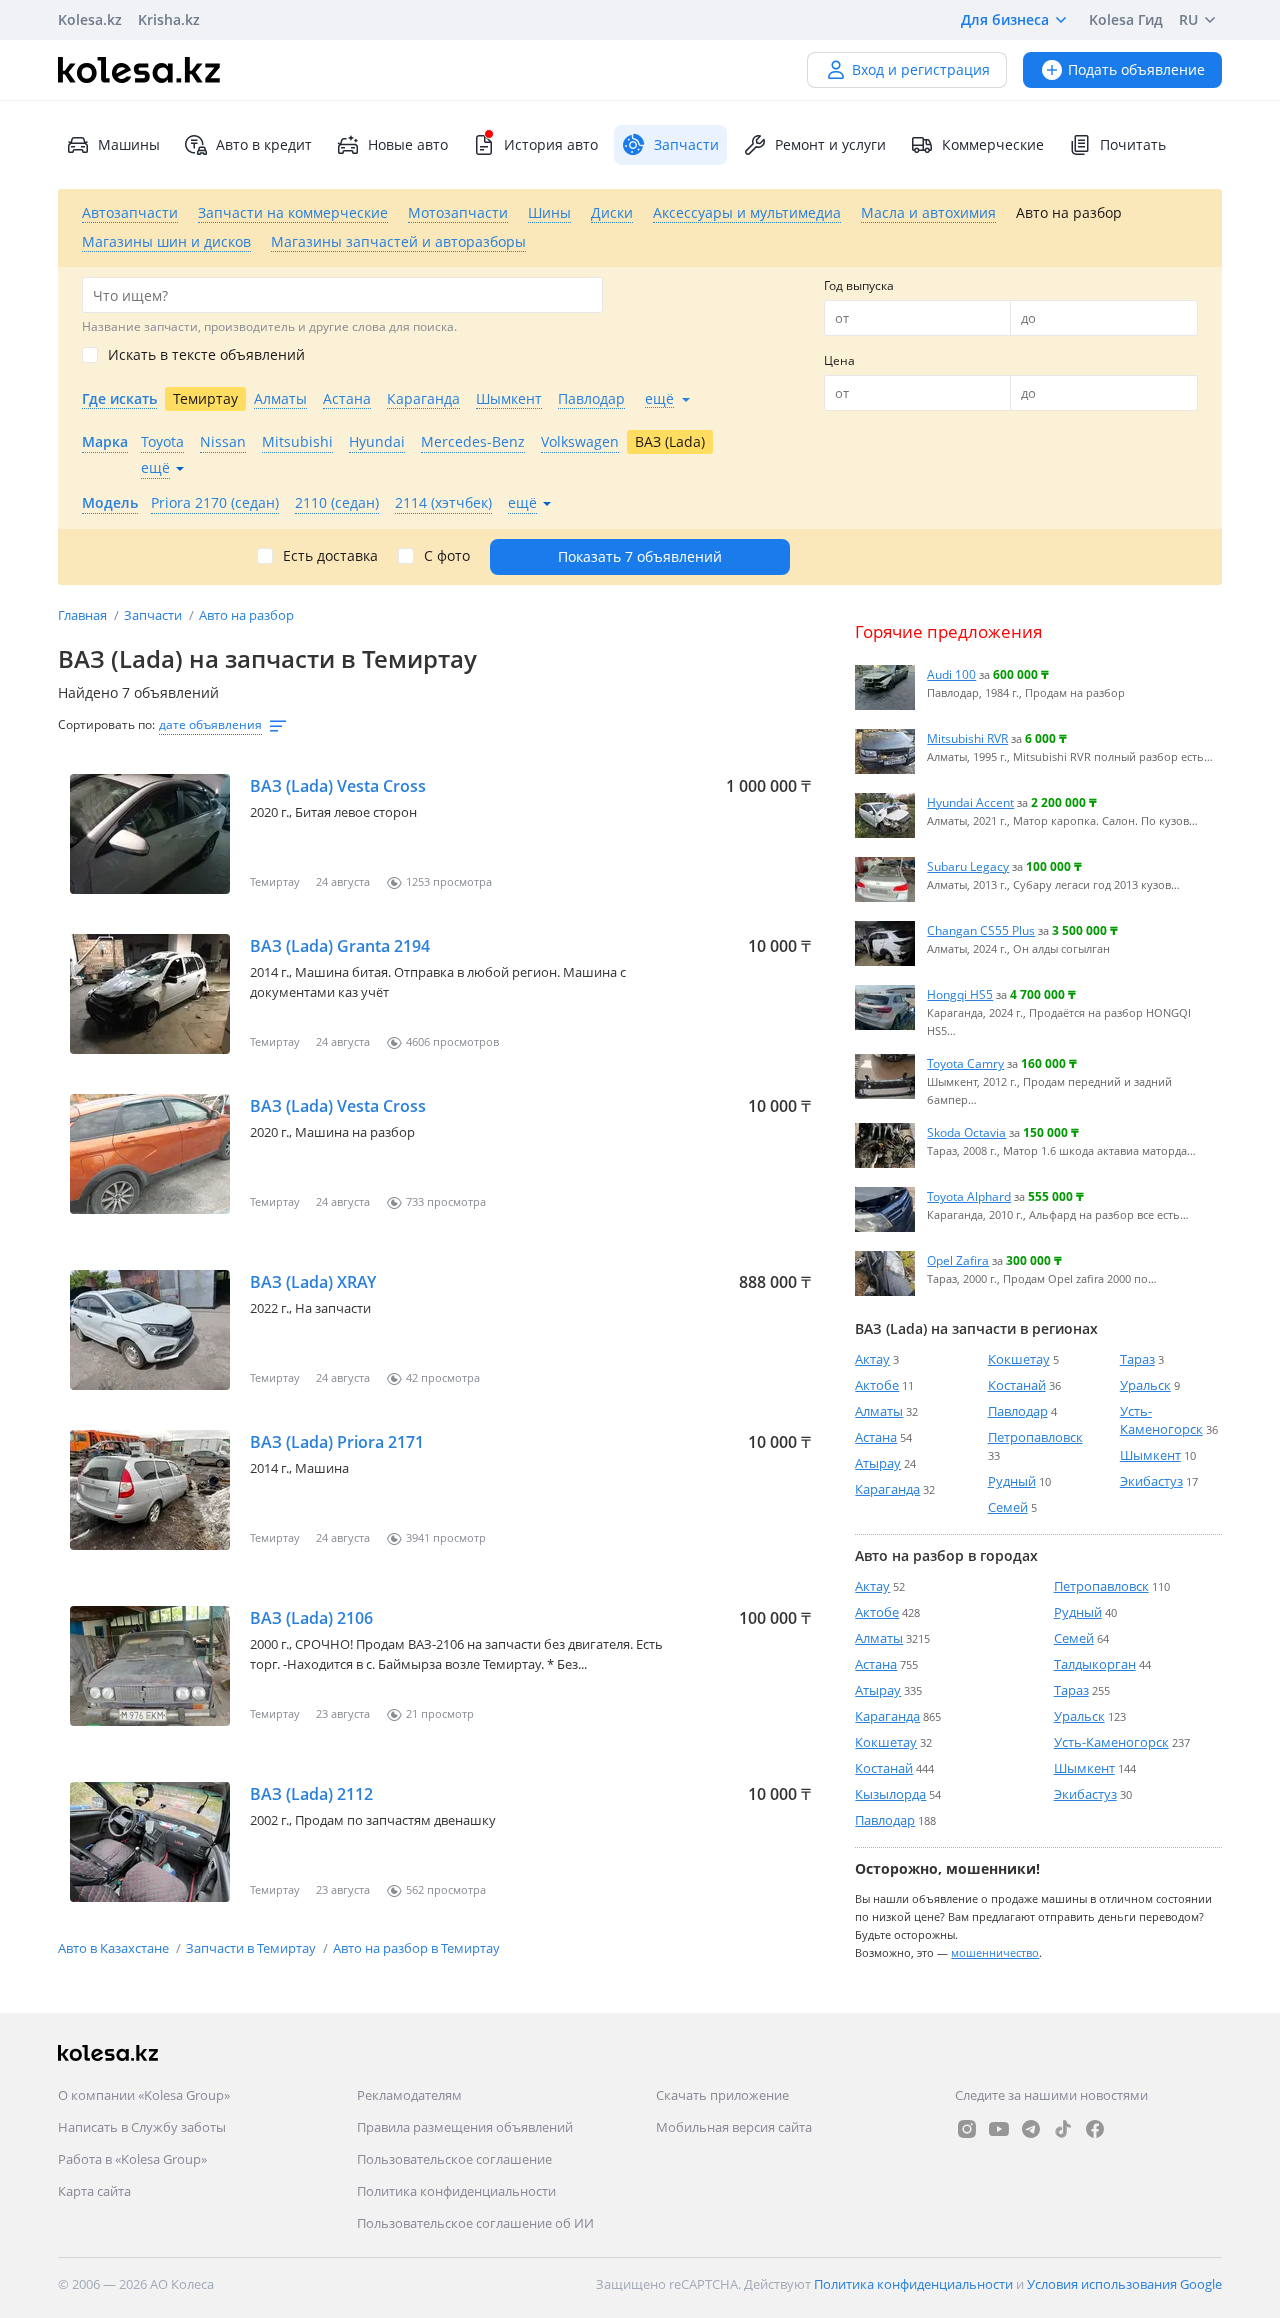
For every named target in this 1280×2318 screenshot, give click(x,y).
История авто (551, 144)
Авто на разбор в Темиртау (416, 1948)
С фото (447, 556)
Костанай (1017, 1385)
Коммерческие (993, 144)
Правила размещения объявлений (465, 2127)
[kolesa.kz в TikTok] (1063, 2129)
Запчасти (154, 615)
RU (1188, 19)
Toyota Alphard (969, 1196)
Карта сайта (94, 2191)
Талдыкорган (1095, 1664)
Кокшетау (1019, 1359)
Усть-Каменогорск (1161, 1420)
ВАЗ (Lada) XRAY (313, 1282)
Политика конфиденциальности (456, 2191)
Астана (876, 1437)
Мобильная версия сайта (734, 2127)
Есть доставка (330, 556)
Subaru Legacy (968, 866)
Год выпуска (859, 285)
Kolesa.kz (90, 19)
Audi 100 (951, 674)
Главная (84, 615)
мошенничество (995, 1952)
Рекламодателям (409, 2095)
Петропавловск (1035, 1437)
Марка (105, 441)
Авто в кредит (264, 144)
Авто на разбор (246, 615)
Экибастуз (1151, 1481)
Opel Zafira (958, 1260)
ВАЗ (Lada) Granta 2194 (340, 946)
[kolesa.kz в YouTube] (999, 2129)
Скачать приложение (722, 2095)
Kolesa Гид (1126, 19)
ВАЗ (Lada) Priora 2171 (337, 1442)
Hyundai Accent (970, 802)
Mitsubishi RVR (967, 738)
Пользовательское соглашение (454, 2159)
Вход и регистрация (921, 69)
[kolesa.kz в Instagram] (967, 2129)
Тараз (1137, 1359)
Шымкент (1150, 1455)
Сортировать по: (106, 724)
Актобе (877, 1385)
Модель (110, 502)
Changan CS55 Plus (981, 930)
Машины (129, 144)
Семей (1008, 1507)
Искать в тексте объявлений (206, 355)
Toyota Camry (965, 1063)
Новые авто (408, 144)
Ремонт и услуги (830, 144)
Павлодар (1018, 1411)
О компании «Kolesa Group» (144, 2095)
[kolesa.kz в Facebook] (1095, 2129)
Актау (872, 1359)
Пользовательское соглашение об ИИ (475, 2223)
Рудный (1012, 1481)
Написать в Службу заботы (142, 2127)
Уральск (1145, 1385)
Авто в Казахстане (115, 1948)
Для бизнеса (1005, 19)
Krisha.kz (169, 19)
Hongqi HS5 (960, 994)
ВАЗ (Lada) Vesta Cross (338, 786)
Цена (839, 360)
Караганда (887, 1489)
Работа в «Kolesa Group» (132, 2159)
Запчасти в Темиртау (252, 1948)
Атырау (878, 1463)
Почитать (1133, 144)
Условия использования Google (1124, 2284)
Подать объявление (1136, 69)
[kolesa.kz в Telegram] (1031, 2129)
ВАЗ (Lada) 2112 (311, 1794)
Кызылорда (890, 1794)
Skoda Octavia (966, 1132)
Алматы (879, 1411)
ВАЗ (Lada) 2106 (311, 1618)
